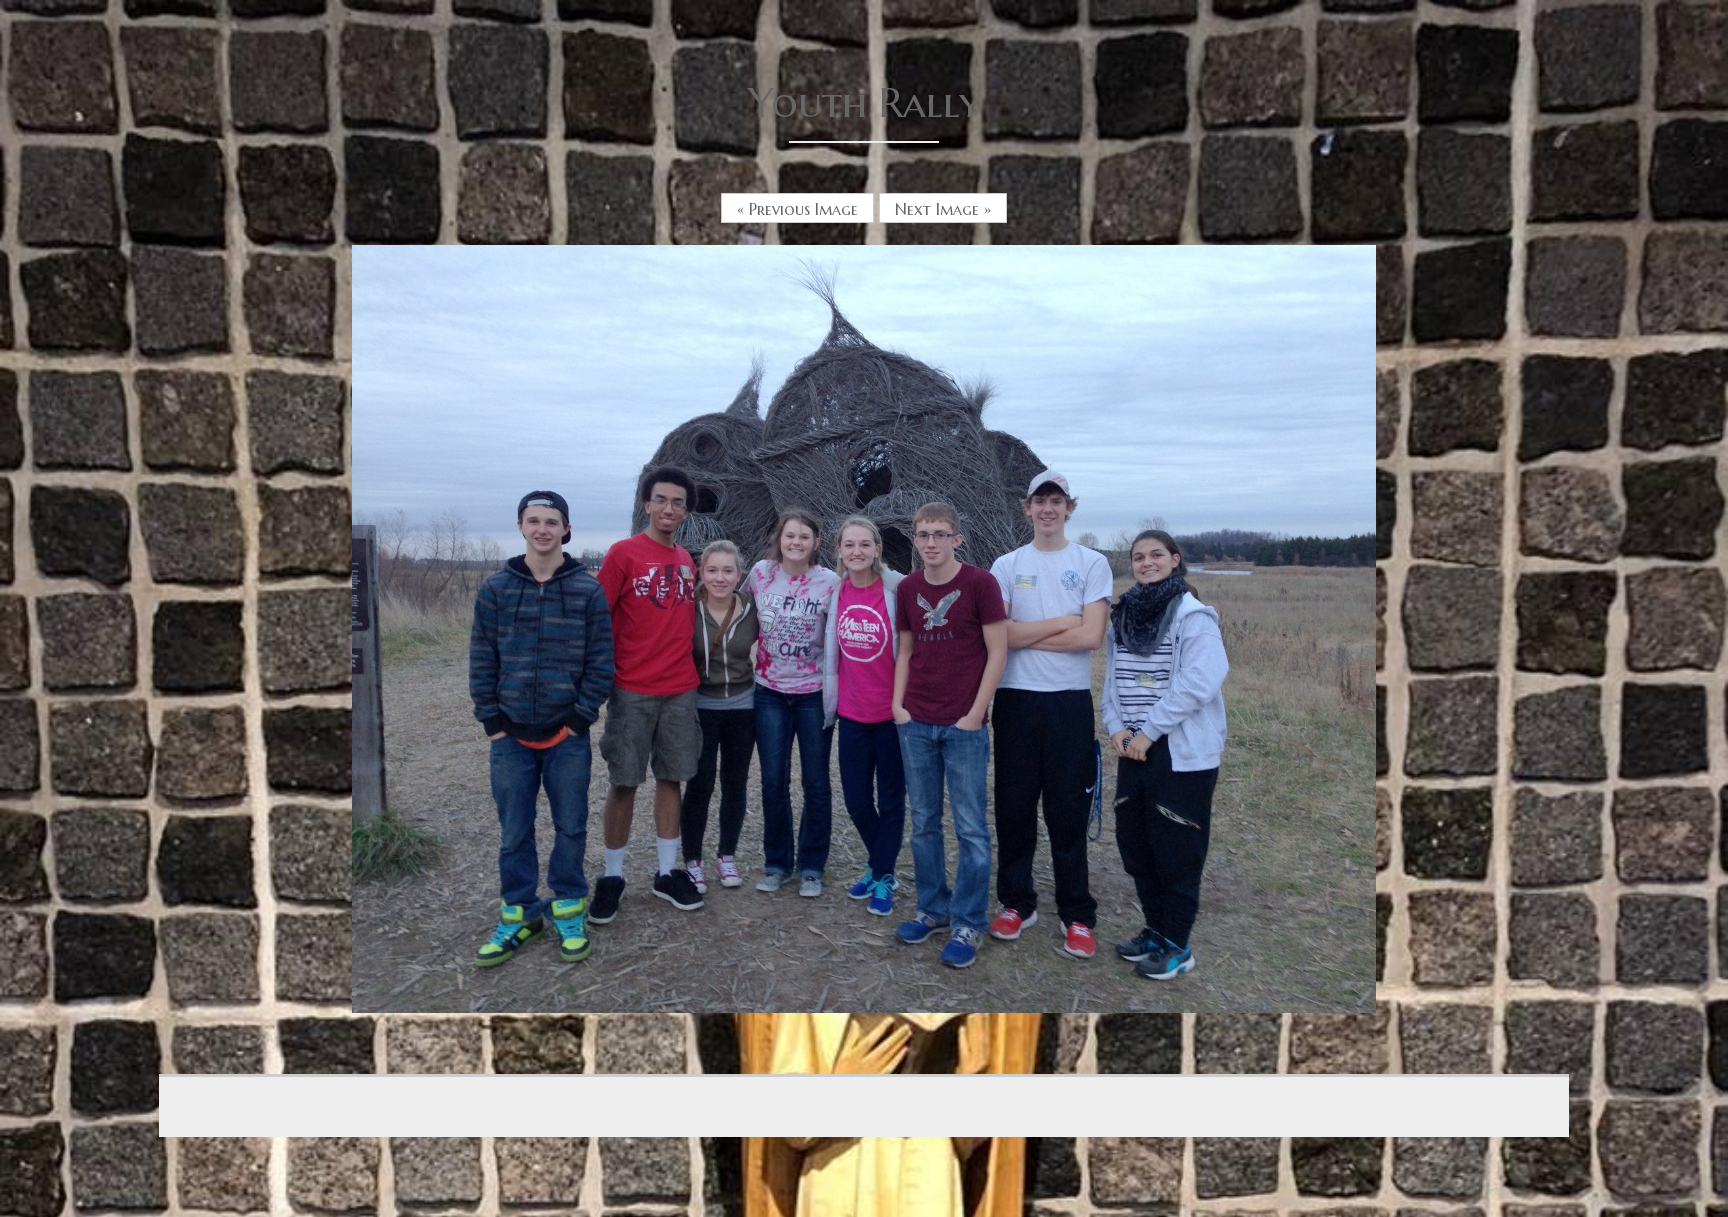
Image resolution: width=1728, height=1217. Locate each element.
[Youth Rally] (864, 627)
